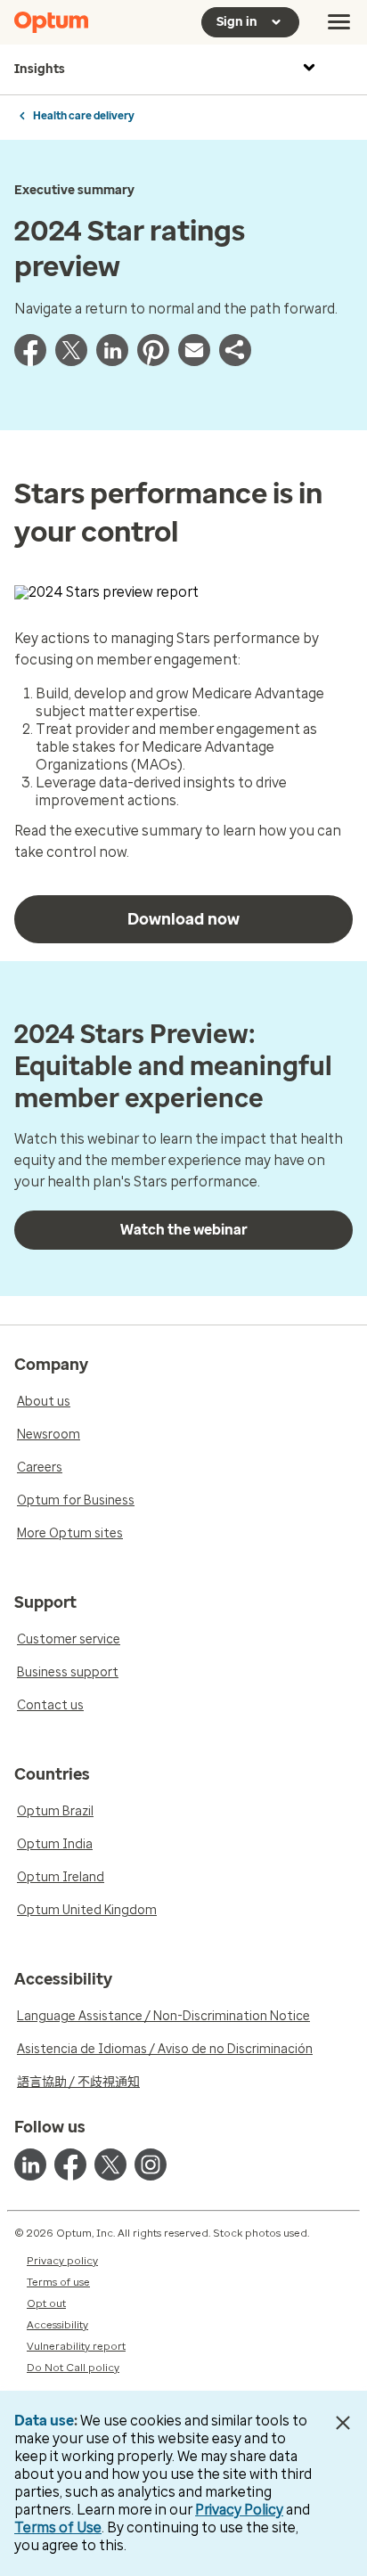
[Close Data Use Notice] (343, 2423)
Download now (183, 919)
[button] (235, 361)
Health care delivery (84, 116)
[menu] (339, 22)
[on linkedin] (30, 2164)
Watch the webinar (184, 1230)
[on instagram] (151, 2164)
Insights (40, 69)
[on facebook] (70, 2164)
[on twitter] (110, 2164)
